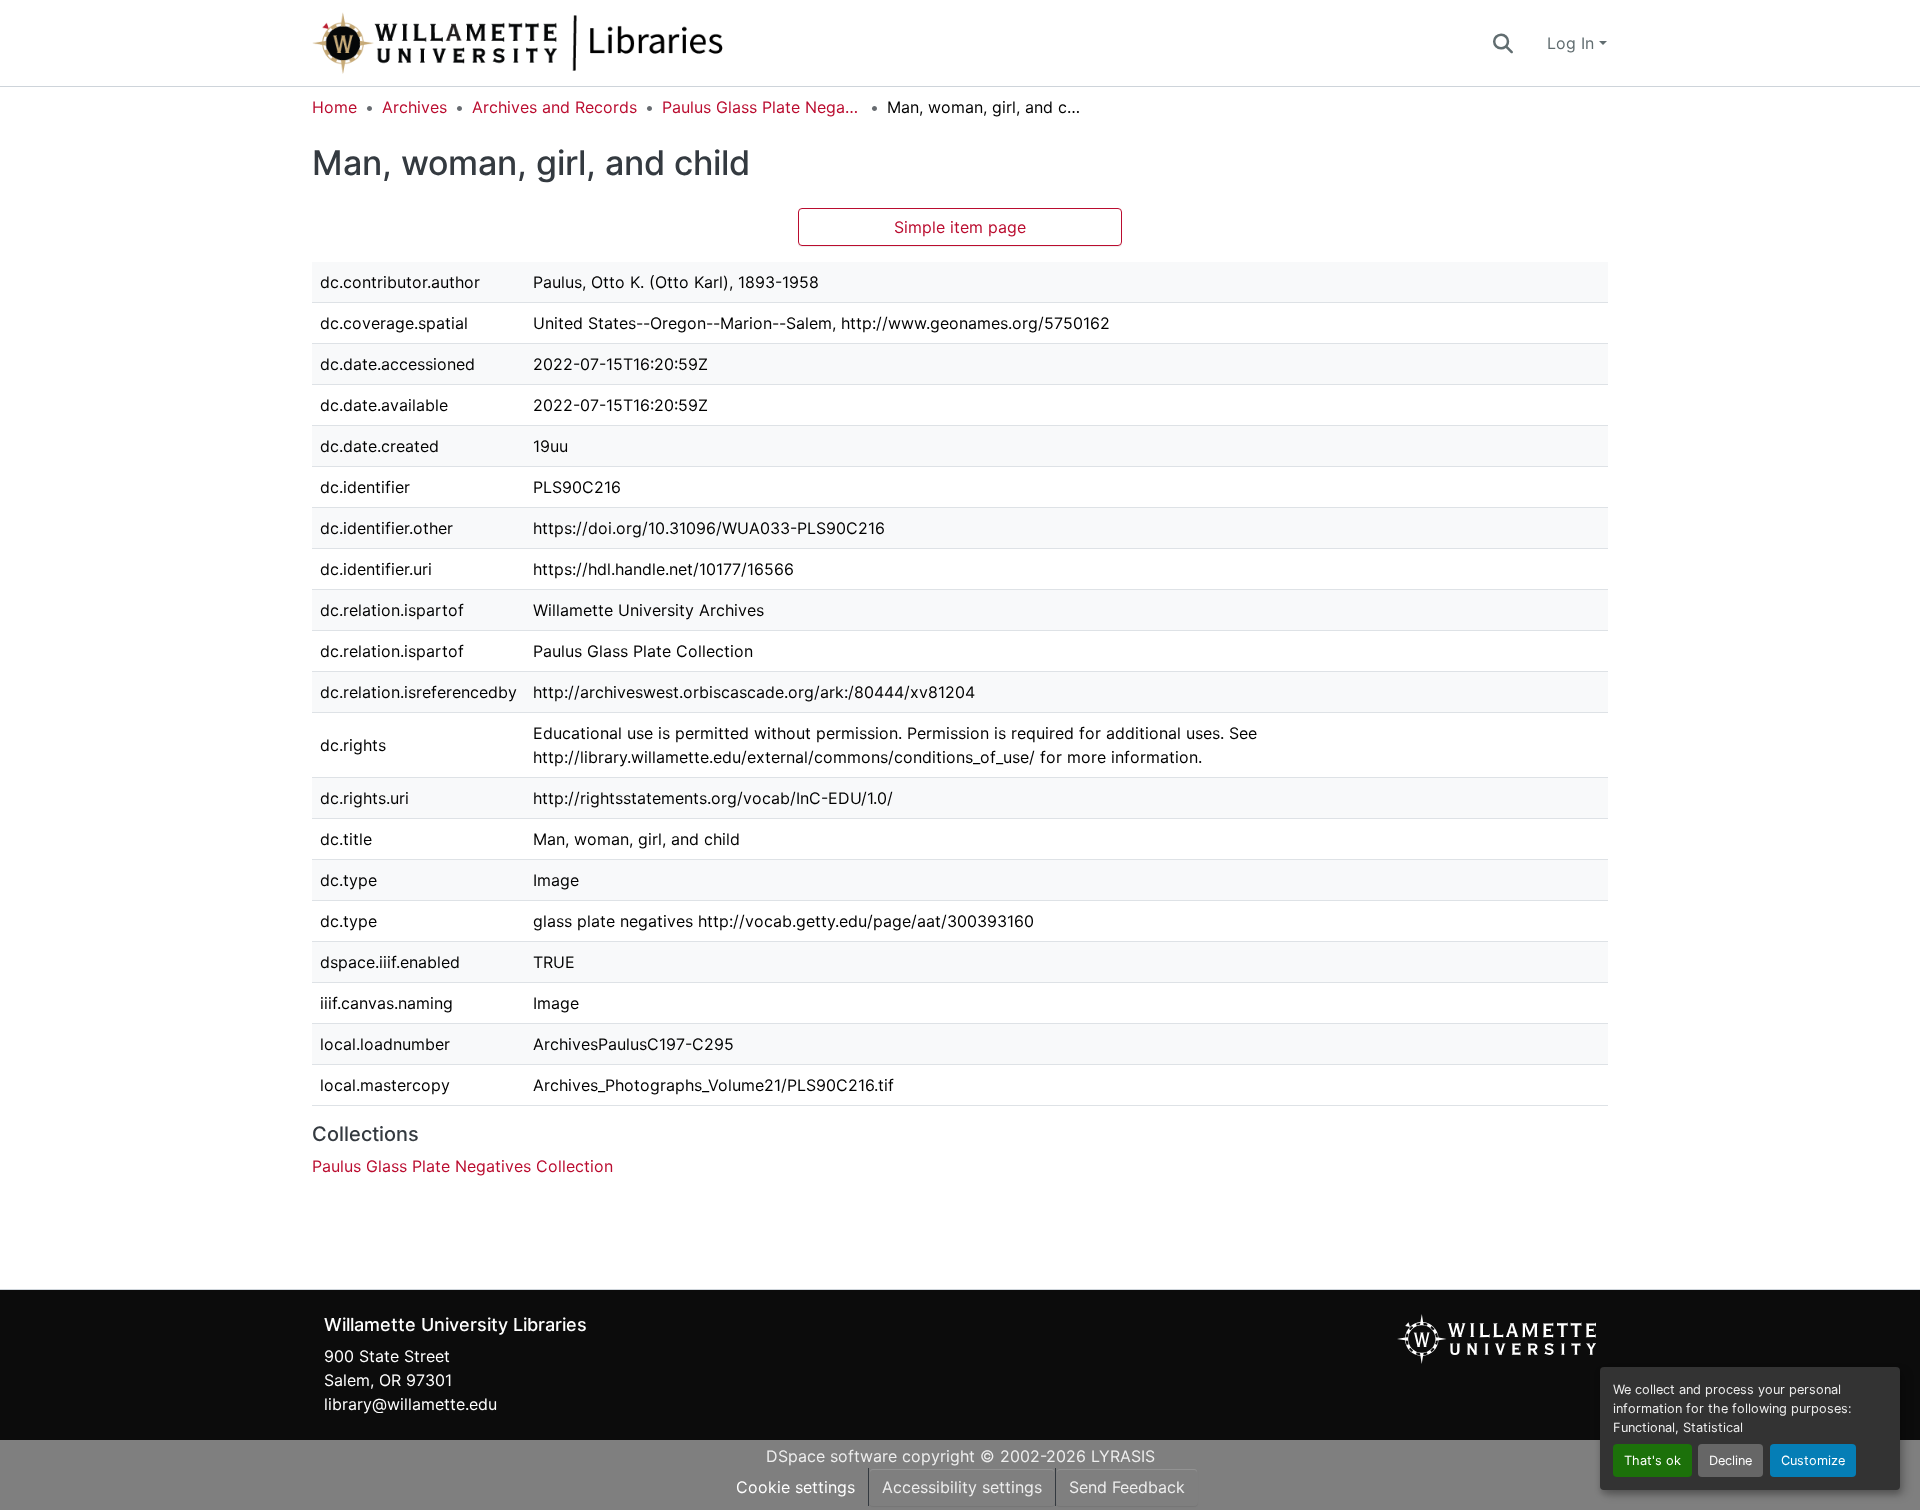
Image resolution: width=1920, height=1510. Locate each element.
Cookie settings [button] (795, 1487)
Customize (1813, 1460)
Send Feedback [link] (1127, 1487)
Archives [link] (414, 107)
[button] (584, 43)
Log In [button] (1573, 43)
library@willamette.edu (410, 1404)
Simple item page (960, 227)
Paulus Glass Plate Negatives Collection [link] (762, 107)
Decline (1730, 1460)
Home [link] (334, 107)
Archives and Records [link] (554, 107)
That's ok (1652, 1460)
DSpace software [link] (831, 1456)
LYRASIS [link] (1123, 1456)
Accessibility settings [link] (962, 1487)
